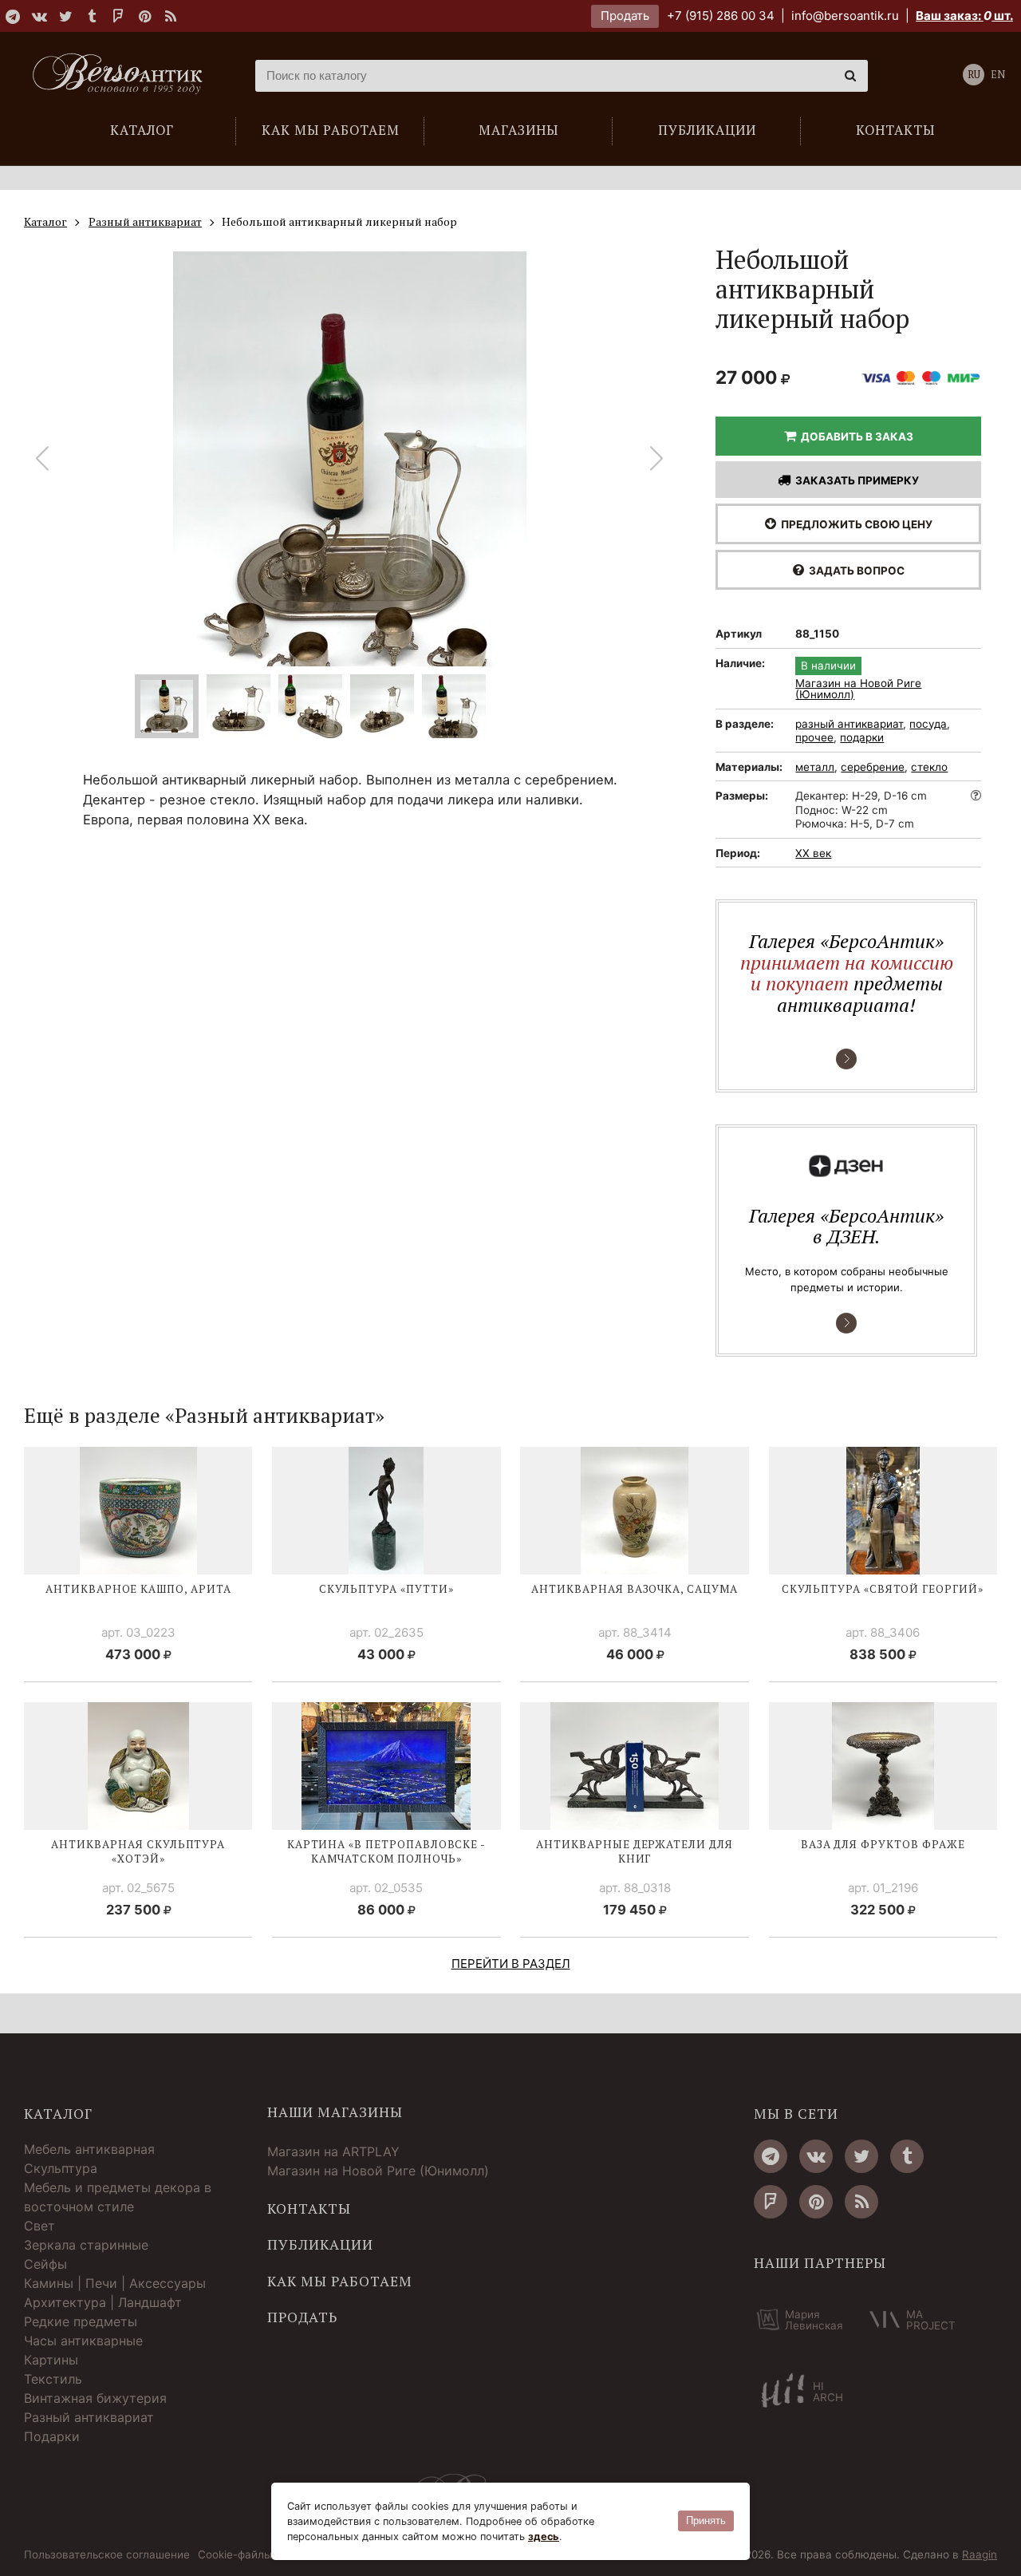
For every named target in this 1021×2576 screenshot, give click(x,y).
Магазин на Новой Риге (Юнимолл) (858, 689)
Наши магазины (335, 2112)
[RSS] (171, 16)
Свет (39, 2226)
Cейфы (45, 2264)
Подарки (52, 2436)
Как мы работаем (340, 2282)
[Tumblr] (92, 16)
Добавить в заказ (855, 437)
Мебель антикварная (89, 2149)
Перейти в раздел (511, 1964)
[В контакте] (39, 16)
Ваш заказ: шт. (964, 16)
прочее (814, 737)
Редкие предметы (81, 2321)
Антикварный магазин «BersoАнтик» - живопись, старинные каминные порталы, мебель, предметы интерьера (124, 76)
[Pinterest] (144, 16)
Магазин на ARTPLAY (333, 2151)
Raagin (980, 2554)
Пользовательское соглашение (107, 2555)
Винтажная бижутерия (95, 2398)
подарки (862, 737)
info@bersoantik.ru (845, 16)
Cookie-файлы (235, 2555)
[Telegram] (13, 16)
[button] (657, 459)
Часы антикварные (83, 2341)
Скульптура (61, 2168)
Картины (51, 2360)
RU (974, 75)
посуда (928, 724)
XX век (813, 853)
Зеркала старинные (86, 2245)
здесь (544, 2536)
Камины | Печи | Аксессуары (115, 2283)
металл (815, 767)
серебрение (873, 767)
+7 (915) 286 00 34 (721, 16)
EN (998, 75)
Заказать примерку (855, 480)
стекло (929, 767)
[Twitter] (65, 16)
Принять (706, 2521)
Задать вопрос (854, 571)
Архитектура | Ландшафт (103, 2302)
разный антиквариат (849, 724)
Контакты (309, 2209)
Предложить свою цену (854, 524)
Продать (625, 16)
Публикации (320, 2245)
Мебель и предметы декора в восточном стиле (118, 2197)
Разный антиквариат (89, 2417)
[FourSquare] (118, 16)
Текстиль (53, 2379)
